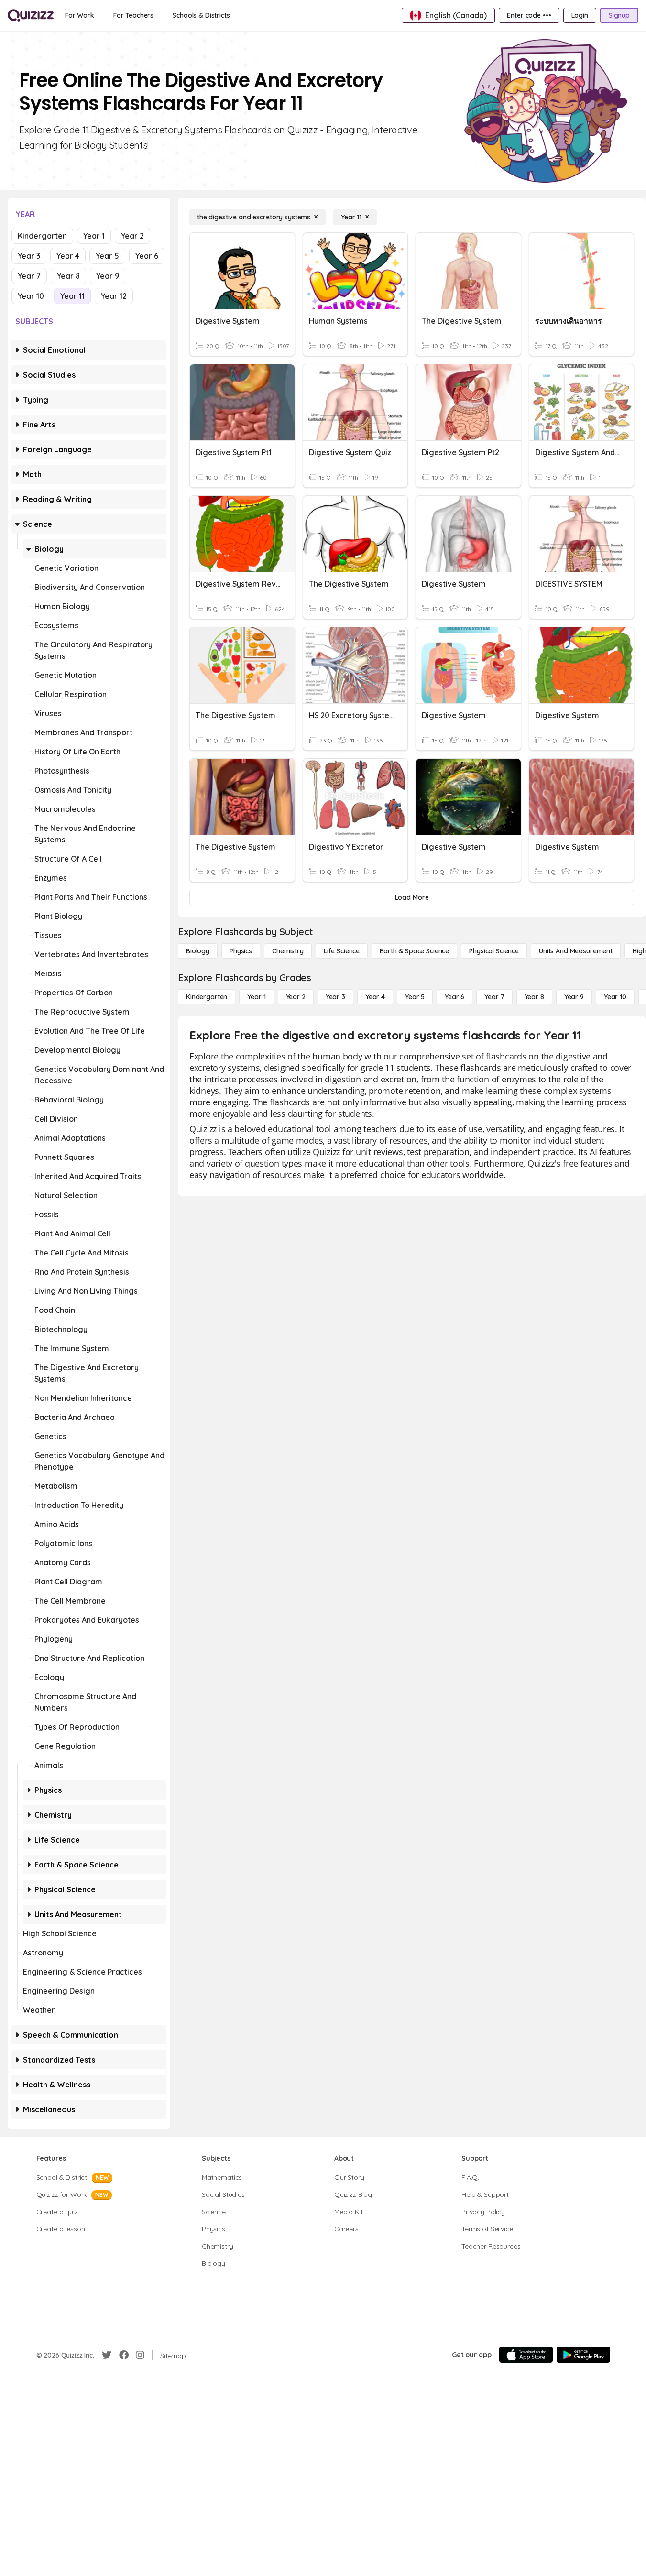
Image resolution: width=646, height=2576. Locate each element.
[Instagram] (140, 2355)
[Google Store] (583, 2355)
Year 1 (94, 236)
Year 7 (29, 276)
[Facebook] (124, 2355)
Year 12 (114, 296)
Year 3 (29, 256)
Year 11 (72, 296)
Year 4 (68, 256)
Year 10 (31, 296)
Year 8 (68, 276)
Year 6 (147, 256)
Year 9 (108, 276)
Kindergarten (42, 236)
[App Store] (526, 2355)
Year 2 (132, 236)
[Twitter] (107, 2355)
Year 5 (107, 256)
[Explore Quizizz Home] (31, 15)
